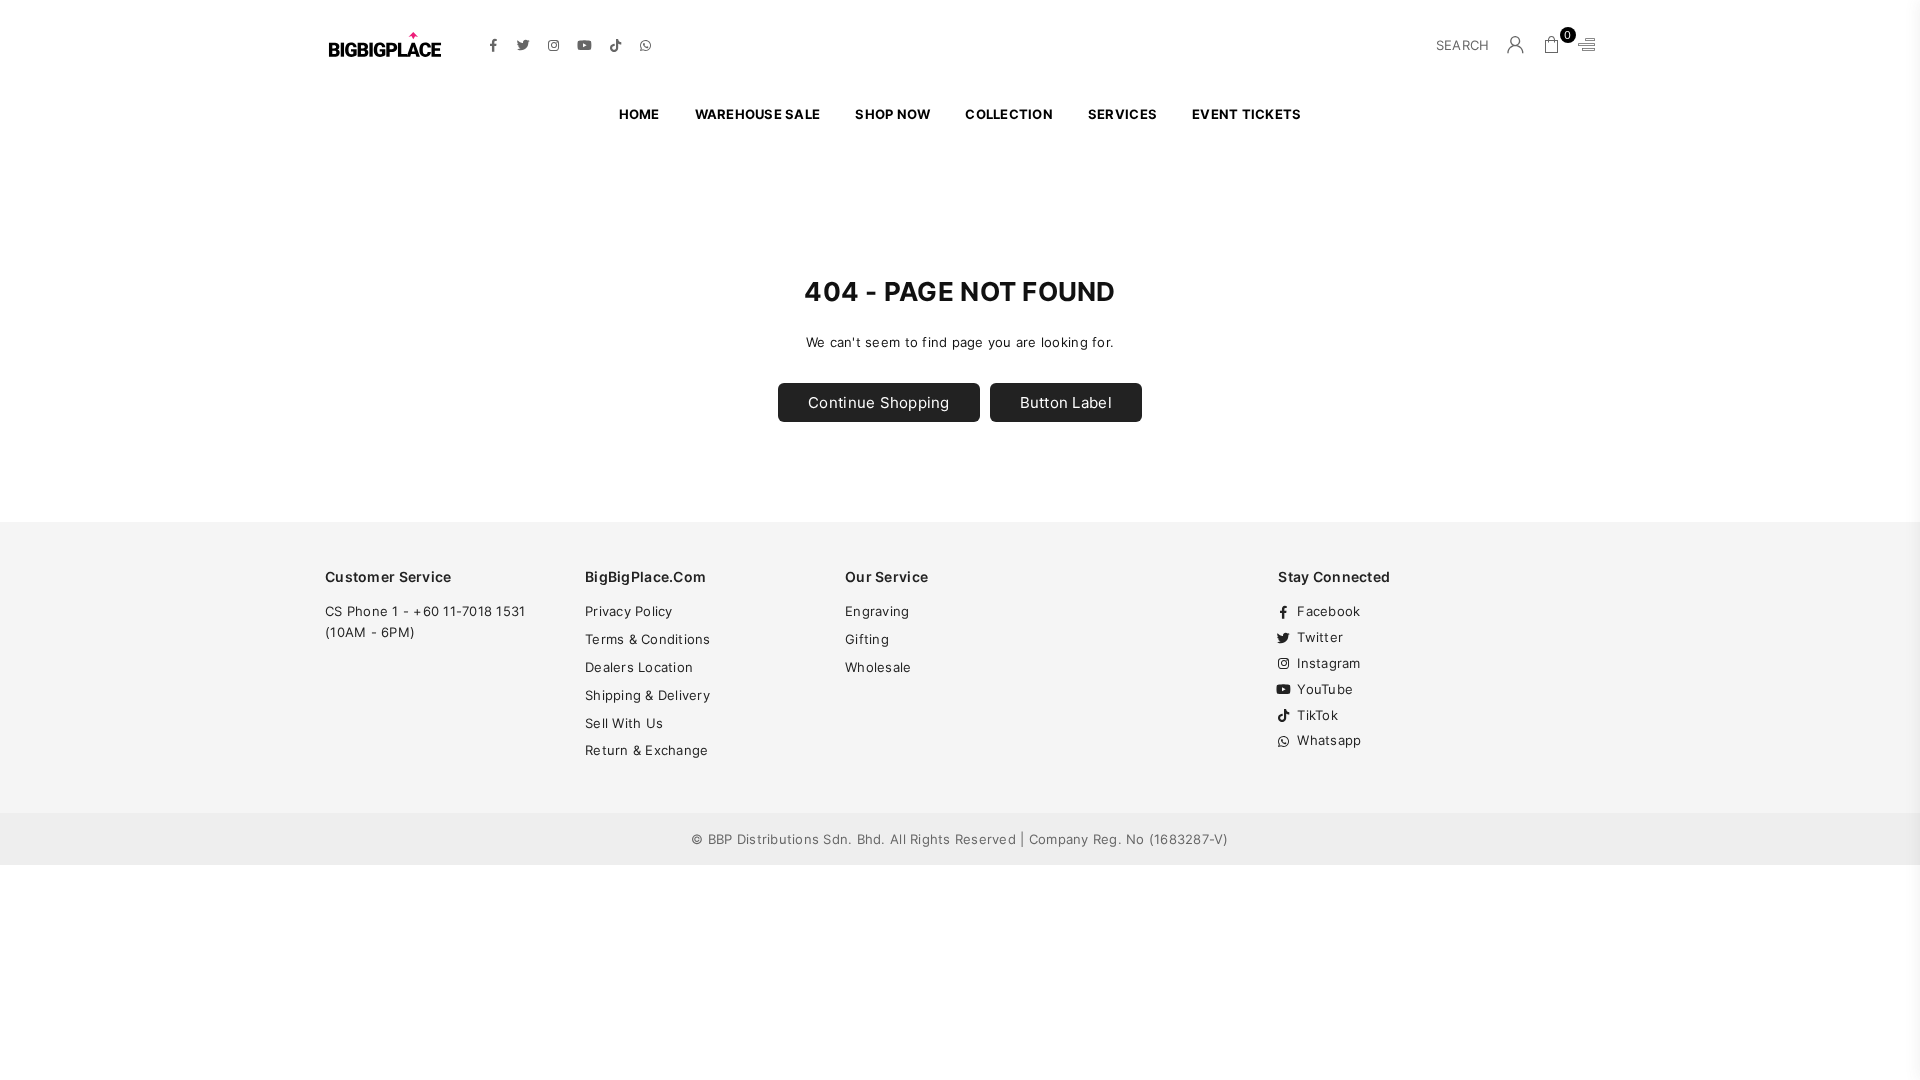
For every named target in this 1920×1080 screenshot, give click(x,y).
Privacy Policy (629, 611)
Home (639, 114)
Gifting (867, 639)
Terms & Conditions (648, 639)
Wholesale (878, 667)
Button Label (1066, 402)
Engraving (877, 611)
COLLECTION (1009, 114)
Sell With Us (624, 723)
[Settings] (1582, 45)
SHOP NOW (892, 114)
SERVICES (1122, 114)
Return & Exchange (646, 750)
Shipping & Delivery (647, 695)
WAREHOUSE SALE (758, 114)
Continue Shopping (878, 402)
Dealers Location (639, 667)
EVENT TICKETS (1246, 114)
